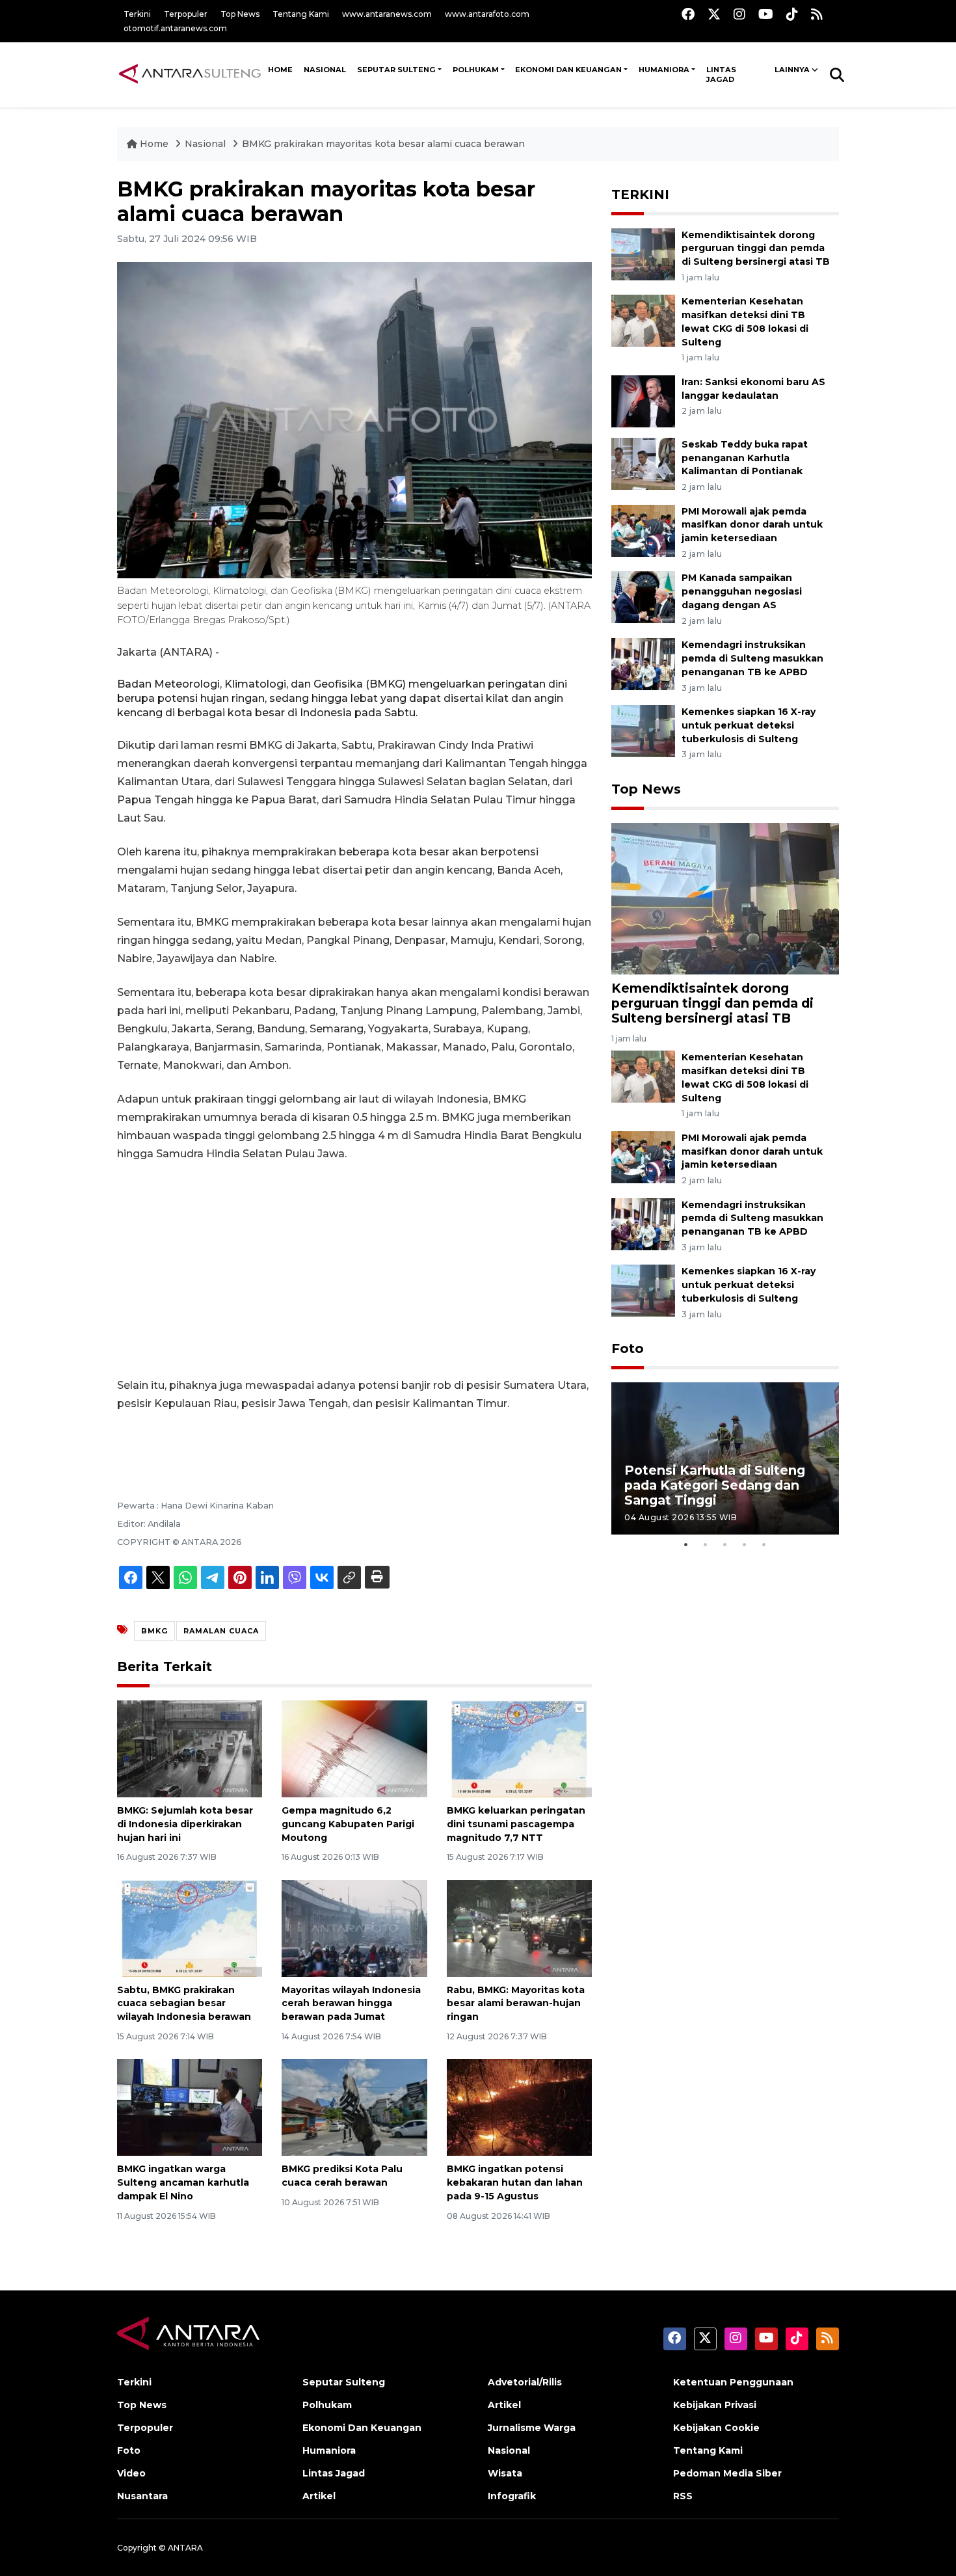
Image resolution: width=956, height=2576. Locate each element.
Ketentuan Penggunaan (733, 2382)
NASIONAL (325, 70)
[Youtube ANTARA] (766, 14)
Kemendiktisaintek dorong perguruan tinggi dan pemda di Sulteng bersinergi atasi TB (756, 248)
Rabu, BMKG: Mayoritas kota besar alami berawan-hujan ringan (516, 2004)
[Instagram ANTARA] (739, 14)
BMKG (154, 1631)
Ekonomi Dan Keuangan (568, 70)
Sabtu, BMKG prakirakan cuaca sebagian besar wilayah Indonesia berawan (184, 2004)
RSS (683, 2496)
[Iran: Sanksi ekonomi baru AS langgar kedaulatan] (643, 400)
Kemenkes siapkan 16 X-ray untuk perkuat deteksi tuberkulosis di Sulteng (749, 725)
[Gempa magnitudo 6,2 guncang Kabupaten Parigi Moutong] (354, 1748)
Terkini (137, 14)
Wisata (505, 2473)
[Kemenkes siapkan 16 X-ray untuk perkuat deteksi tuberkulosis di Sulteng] (643, 730)
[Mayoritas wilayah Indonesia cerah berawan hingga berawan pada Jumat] (354, 1927)
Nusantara (142, 2496)
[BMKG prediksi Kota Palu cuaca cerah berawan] (354, 2107)
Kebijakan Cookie (716, 2428)
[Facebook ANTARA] (688, 14)
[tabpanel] (725, 1458)
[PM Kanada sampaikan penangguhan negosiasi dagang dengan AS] (643, 597)
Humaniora (664, 70)
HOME (280, 70)
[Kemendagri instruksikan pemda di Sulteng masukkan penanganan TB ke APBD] (643, 663)
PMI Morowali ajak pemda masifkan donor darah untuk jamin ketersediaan (752, 525)
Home (154, 144)
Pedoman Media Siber (727, 2473)
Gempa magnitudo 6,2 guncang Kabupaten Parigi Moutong (348, 1824)
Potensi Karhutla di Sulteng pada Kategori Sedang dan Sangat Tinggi (715, 1485)
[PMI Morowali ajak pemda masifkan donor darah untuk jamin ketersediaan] (643, 530)
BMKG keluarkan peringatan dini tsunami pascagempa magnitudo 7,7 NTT (516, 1824)
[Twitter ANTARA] (714, 14)
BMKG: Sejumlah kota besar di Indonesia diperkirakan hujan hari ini (185, 1824)
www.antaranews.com (387, 14)
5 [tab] (764, 1544)
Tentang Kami (301, 14)
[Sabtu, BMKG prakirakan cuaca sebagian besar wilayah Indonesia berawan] (190, 1927)
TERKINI (640, 195)
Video (131, 2473)
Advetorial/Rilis (525, 2382)
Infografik (512, 2496)
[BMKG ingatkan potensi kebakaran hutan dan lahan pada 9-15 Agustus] (519, 2107)
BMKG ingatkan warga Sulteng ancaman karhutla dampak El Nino (183, 2182)
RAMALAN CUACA (221, 1631)
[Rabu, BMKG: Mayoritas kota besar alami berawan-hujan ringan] (519, 1927)
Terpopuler (186, 14)
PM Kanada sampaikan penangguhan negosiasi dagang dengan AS (742, 591)
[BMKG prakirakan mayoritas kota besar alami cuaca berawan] (725, 898)
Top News (240, 14)
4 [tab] (745, 1544)
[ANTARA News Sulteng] (190, 74)
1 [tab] (686, 1544)
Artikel (319, 2496)
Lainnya (792, 70)
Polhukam (476, 70)
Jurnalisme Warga (532, 2428)
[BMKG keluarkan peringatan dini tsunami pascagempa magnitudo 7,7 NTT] (519, 1748)
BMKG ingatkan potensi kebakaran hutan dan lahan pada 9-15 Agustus (515, 2182)
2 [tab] (706, 1544)
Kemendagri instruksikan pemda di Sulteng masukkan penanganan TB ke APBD (752, 658)
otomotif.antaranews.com (175, 28)
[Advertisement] (354, 1270)
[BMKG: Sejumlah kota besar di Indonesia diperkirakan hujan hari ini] (190, 1748)
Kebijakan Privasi (715, 2405)
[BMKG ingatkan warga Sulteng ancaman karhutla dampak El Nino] (190, 2107)
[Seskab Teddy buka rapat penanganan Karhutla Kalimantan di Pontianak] (643, 463)
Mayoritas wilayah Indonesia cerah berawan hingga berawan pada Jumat (351, 2004)
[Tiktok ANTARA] (792, 14)
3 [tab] (725, 1544)
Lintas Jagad (721, 75)
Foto (628, 1348)
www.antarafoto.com (487, 14)
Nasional (206, 144)
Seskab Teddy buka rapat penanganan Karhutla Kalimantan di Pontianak (745, 458)
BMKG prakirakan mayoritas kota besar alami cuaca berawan (383, 144)
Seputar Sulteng (396, 70)
